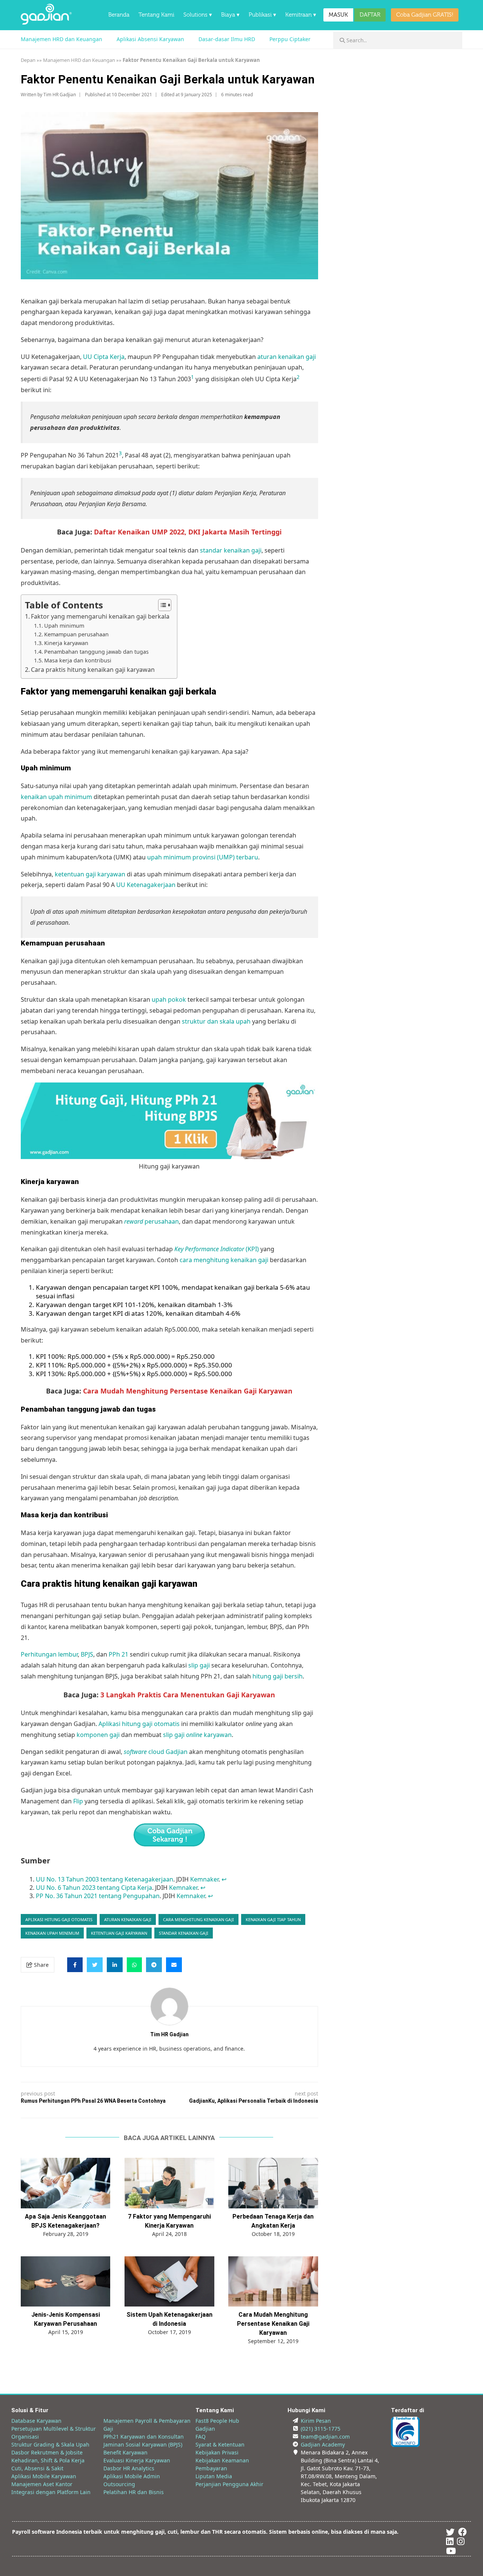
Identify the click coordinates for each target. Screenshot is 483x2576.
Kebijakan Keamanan (222, 2460)
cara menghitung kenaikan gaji (224, 1260)
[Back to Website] (46, 22)
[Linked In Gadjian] (450, 2543)
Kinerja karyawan (66, 643)
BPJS (87, 1654)
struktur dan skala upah (216, 1021)
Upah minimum (64, 626)
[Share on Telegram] (154, 1965)
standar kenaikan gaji (231, 550)
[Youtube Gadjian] (451, 2552)
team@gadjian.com (325, 2437)
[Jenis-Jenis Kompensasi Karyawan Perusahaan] (65, 2282)
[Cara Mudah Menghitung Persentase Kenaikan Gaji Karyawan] (273, 2282)
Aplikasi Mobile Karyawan (44, 2476)
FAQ (201, 2437)
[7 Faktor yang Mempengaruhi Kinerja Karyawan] (169, 2183)
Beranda (119, 15)
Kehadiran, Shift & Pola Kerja (48, 2460)
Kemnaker (204, 1879)
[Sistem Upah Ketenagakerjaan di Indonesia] (169, 2282)
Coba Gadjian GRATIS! (425, 15)
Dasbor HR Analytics (129, 2468)
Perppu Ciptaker (290, 39)
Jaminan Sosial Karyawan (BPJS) (143, 2444)
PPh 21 (118, 1654)
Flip (78, 1801)
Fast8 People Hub (217, 2421)
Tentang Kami (156, 15)
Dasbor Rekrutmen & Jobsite (47, 2452)
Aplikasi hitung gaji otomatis (139, 1724)
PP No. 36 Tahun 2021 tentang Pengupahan (98, 1896)
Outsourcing (119, 2484)
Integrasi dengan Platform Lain (51, 2492)
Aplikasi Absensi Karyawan (150, 39)
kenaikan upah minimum (56, 797)
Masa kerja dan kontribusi (78, 660)
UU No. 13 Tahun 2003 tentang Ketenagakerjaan (105, 1879)
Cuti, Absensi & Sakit (37, 2468)
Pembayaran (211, 2468)
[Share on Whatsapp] (134, 1965)
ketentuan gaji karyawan (90, 874)
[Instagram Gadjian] (461, 2543)
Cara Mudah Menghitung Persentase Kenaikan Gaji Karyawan (273, 2324)
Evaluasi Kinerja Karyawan (137, 2460)
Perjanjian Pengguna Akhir (229, 2484)
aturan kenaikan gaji (287, 357)
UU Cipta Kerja (104, 357)
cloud (144, 1752)
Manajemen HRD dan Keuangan (62, 39)
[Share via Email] (174, 1965)
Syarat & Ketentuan (220, 2444)
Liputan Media (214, 2476)
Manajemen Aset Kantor (42, 2484)
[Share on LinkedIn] (115, 1965)
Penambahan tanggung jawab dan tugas (96, 652)
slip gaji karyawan (197, 1735)
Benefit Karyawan (125, 2452)
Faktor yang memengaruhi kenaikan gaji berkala (100, 616)
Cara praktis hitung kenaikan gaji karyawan (93, 670)
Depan (28, 60)
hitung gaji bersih (278, 1676)
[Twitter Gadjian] (450, 2533)
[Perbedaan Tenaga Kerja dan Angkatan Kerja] (273, 2183)
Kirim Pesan (316, 2421)
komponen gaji (98, 1735)
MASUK (338, 15)
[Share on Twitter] (95, 1965)
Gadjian (177, 1752)
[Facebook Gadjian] (462, 2533)
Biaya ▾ (230, 15)
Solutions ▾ (198, 15)
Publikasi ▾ (262, 15)
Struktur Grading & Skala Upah (50, 2444)
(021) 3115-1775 (321, 2429)
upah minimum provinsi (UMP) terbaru (203, 857)
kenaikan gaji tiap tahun (273, 1919)
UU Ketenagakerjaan (146, 885)
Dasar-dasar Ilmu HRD (227, 39)
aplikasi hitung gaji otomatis (59, 1919)
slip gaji (199, 1665)
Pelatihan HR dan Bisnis (134, 2492)
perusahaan (152, 1221)
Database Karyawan (36, 2421)
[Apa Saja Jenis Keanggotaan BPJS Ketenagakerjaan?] (65, 2183)
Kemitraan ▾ (301, 15)
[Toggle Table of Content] (161, 605)
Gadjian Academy (323, 2444)
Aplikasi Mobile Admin (132, 2476)
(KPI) (217, 1249)
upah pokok (169, 999)
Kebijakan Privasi (217, 2452)
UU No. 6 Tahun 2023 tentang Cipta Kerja (94, 1888)
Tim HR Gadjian (60, 95)
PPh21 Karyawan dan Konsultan (144, 2437)
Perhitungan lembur (49, 1654)
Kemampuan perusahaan (76, 634)
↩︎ (224, 1879)
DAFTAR (370, 15)
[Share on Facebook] (75, 1965)
